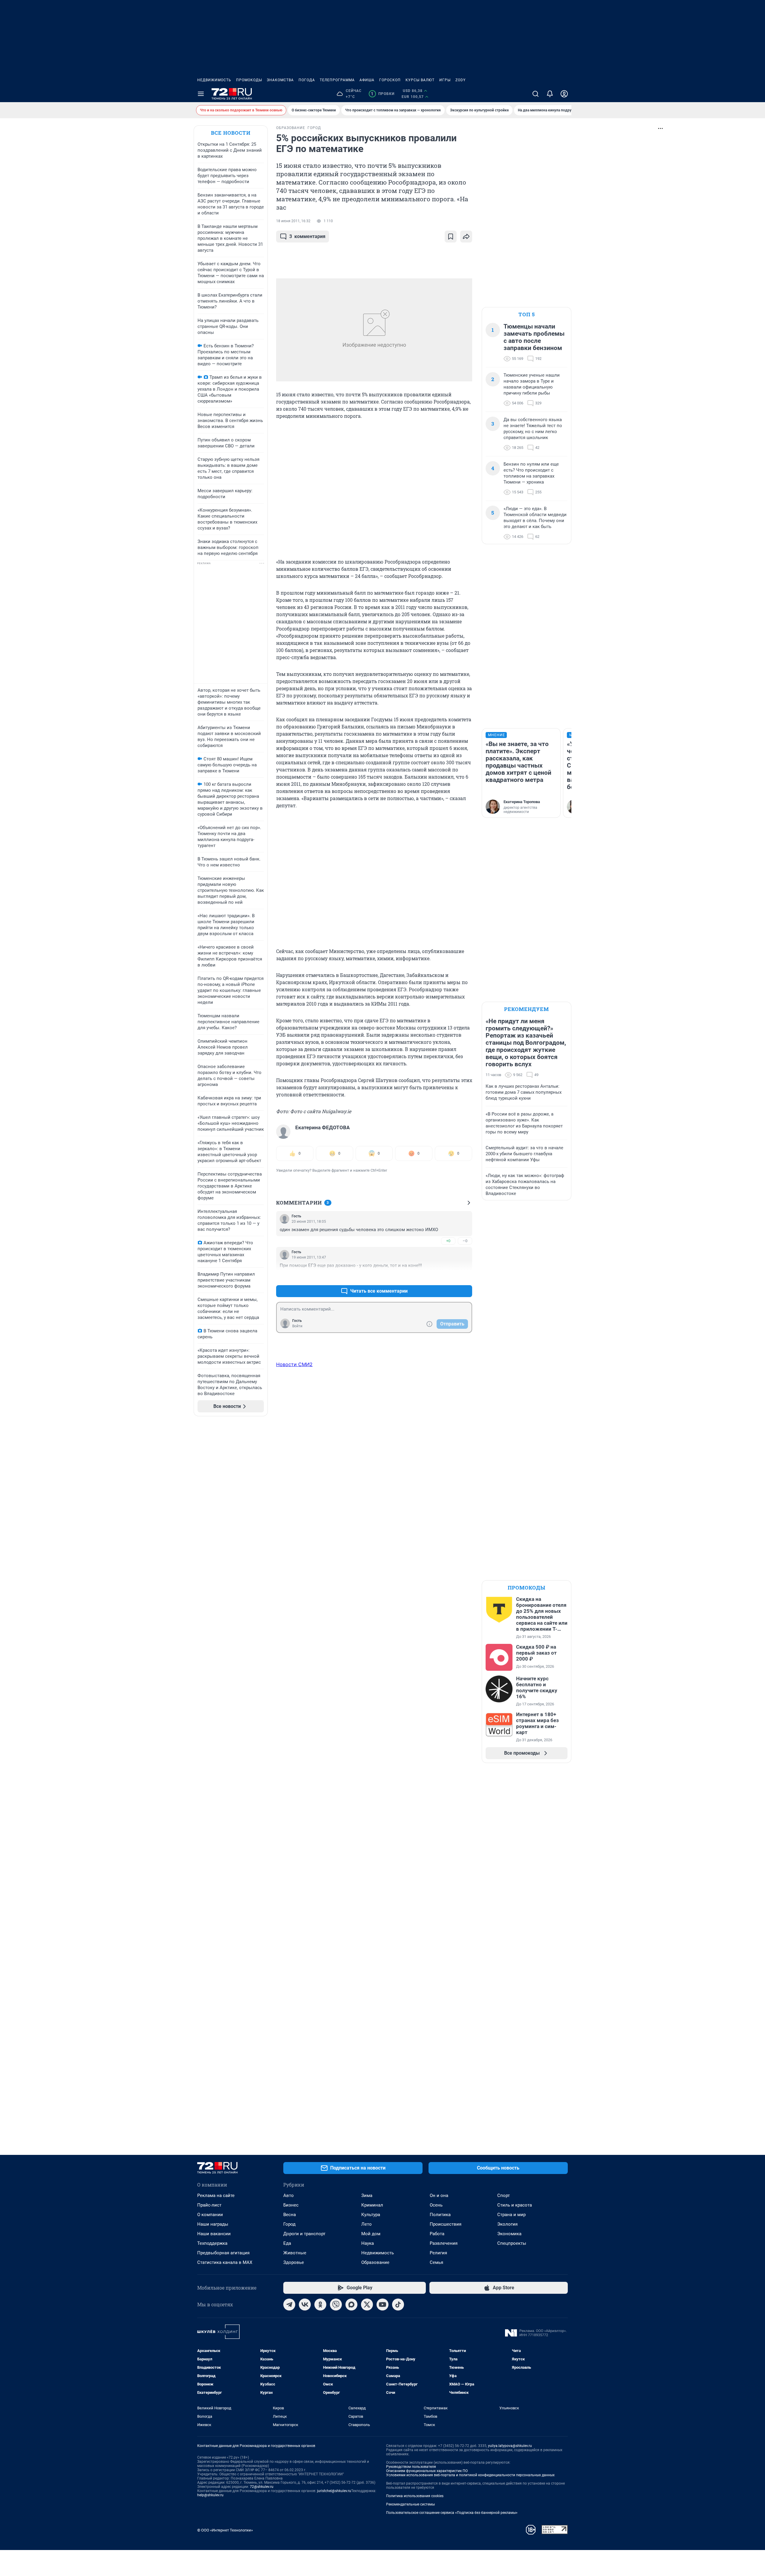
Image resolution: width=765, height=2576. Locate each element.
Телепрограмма (337, 80)
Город (289, 2224)
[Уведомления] (550, 94)
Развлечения (444, 2243)
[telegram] (289, 2305)
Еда (287, 2243)
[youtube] (382, 2305)
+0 (448, 1241)
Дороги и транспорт (304, 2234)
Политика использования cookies (415, 2496)
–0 (465, 1241)
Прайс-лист (209, 2205)
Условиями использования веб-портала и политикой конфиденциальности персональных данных (470, 2475)
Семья (436, 2262)
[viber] (336, 2305)
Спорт (504, 2195)
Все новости (231, 133)
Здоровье (294, 2262)
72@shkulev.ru (262, 2487)
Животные (295, 2253)
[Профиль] (564, 94)
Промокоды (249, 80)
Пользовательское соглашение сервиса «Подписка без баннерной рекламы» (452, 2513)
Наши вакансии (214, 2234)
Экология (507, 2224)
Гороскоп (390, 80)
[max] (351, 2305)
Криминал (372, 2205)
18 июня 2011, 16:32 (293, 221)
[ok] (320, 2305)
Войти (297, 1326)
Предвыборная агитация (223, 2253)
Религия (438, 2253)
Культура (371, 2215)
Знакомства (280, 80)
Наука (368, 2243)
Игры (445, 80)
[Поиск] (535, 94)
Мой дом (371, 2234)
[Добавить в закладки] (451, 237)
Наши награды (213, 2224)
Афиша (367, 80)
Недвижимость (214, 80)
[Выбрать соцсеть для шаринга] (466, 237)
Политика (440, 2215)
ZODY (460, 80)
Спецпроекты (512, 2243)
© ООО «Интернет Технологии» (225, 2530)
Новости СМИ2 (294, 1364)
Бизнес (291, 2205)
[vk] (305, 2305)
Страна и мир (511, 2215)
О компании (210, 2215)
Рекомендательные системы (410, 2504)
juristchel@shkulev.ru (334, 2491)
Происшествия (446, 2224)
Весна (290, 2215)
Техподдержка (212, 2243)
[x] (367, 2305)
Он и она (439, 2195)
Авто (289, 2195)
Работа (437, 2234)
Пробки (383, 94)
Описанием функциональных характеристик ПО (427, 2471)
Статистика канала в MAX (225, 2262)
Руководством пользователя (411, 2467)
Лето (367, 2224)
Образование (375, 2262)
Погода (307, 80)
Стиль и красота (515, 2205)
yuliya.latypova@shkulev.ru (510, 2446)
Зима (367, 2195)
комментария (307, 236)
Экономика (509, 2234)
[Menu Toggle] (201, 94)
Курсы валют (420, 80)
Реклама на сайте (216, 2195)
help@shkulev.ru (210, 2495)
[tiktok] (398, 2305)
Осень (436, 2205)
